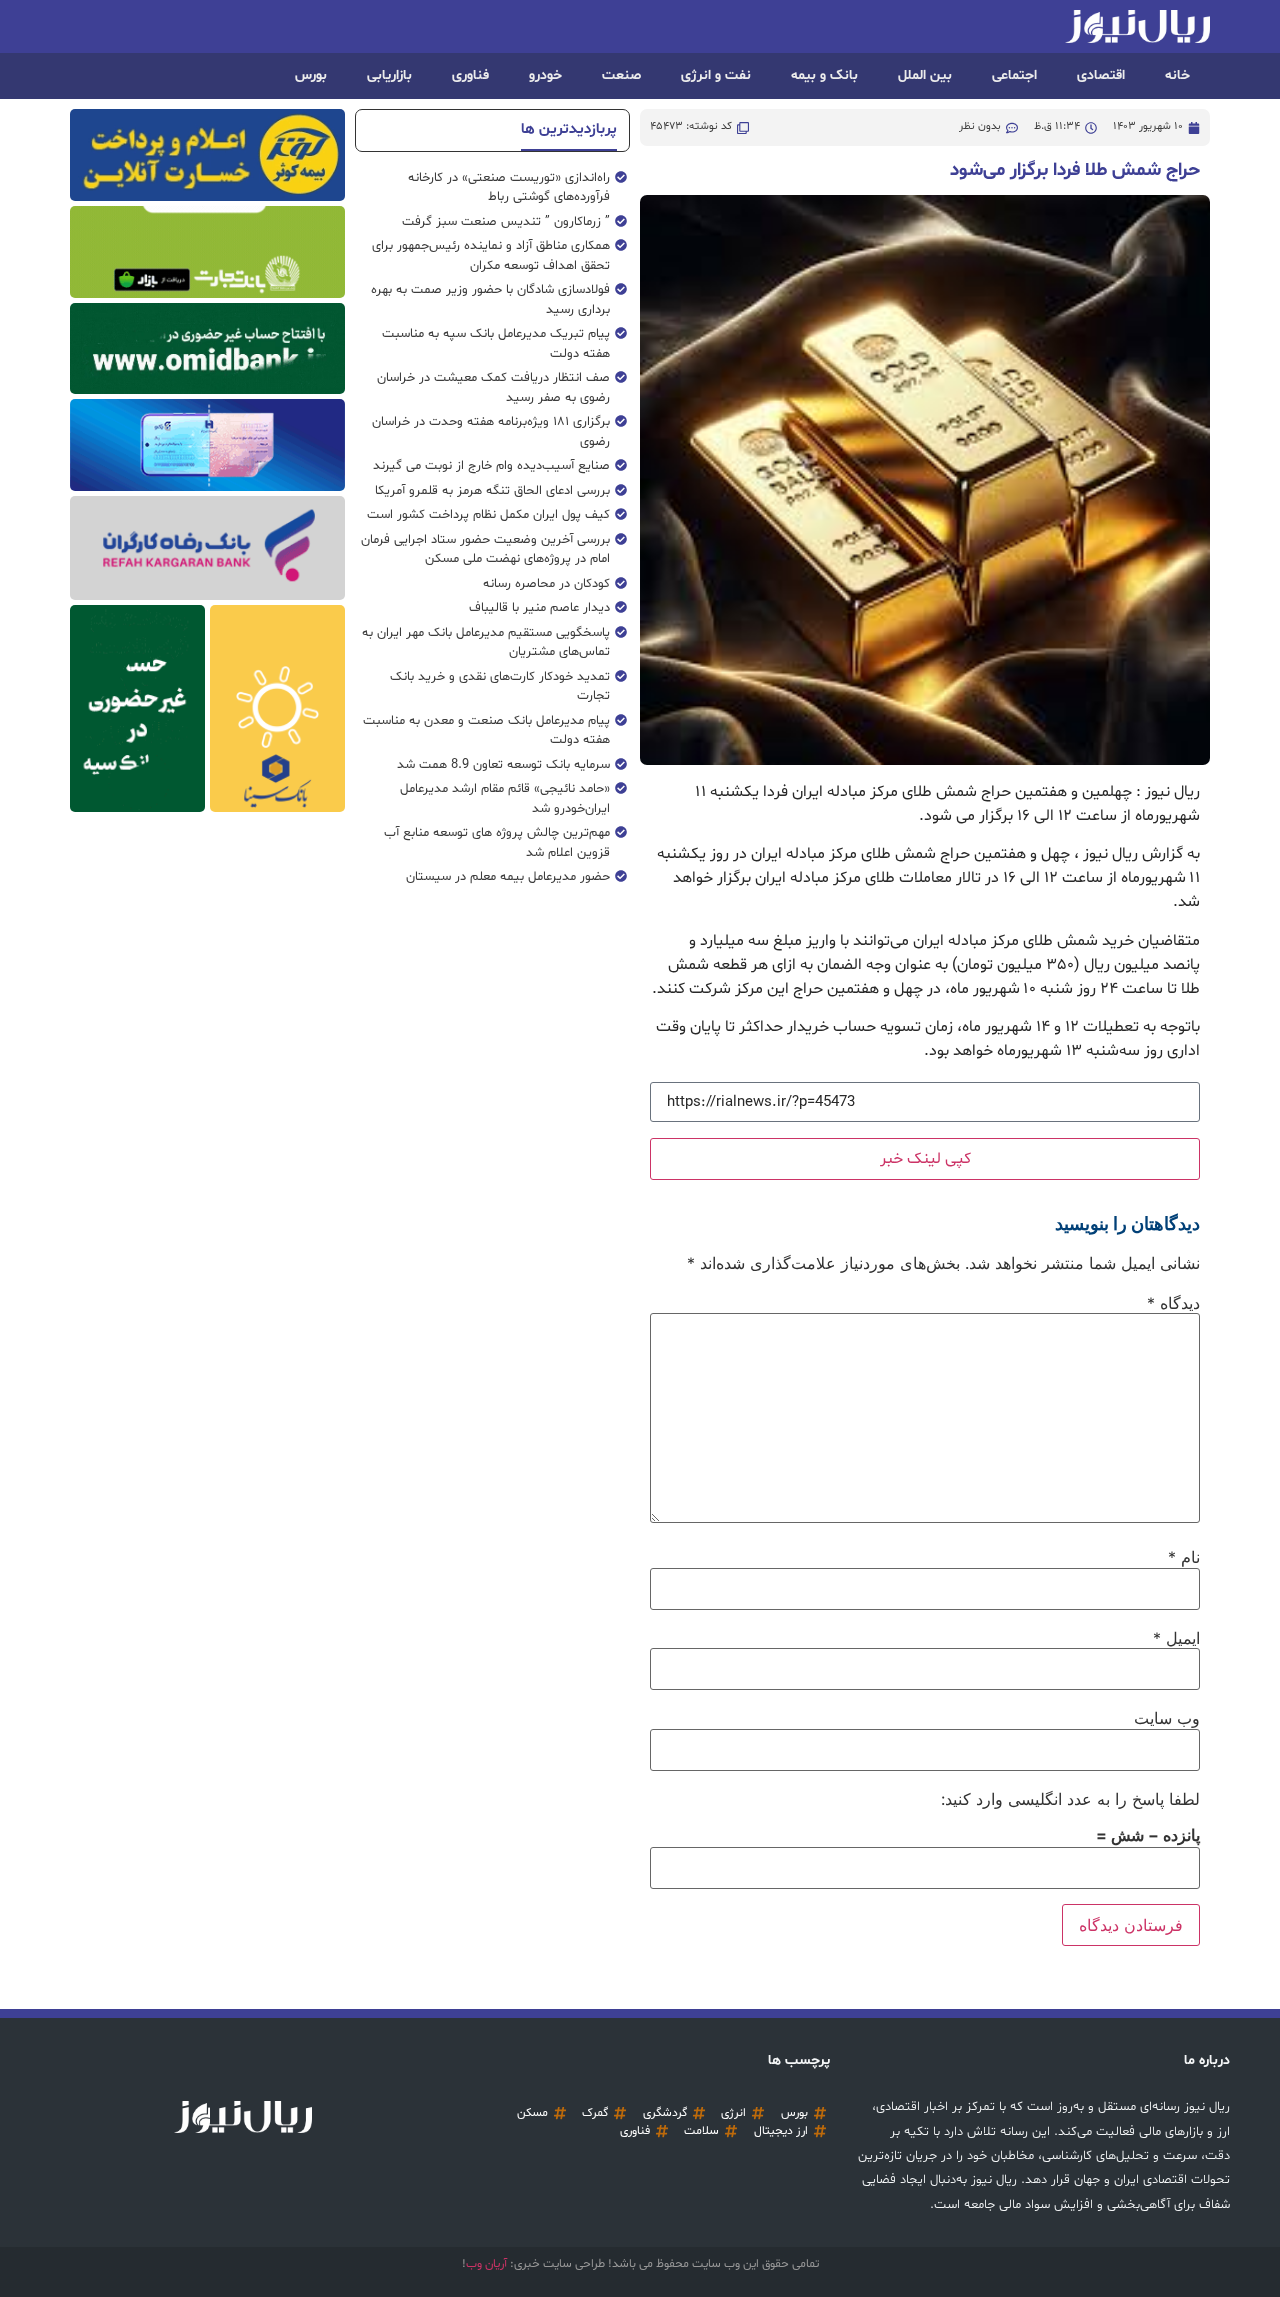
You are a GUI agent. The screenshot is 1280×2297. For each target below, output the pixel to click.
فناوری (470, 75)
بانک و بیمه (824, 75)
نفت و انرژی (716, 75)
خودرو (545, 75)
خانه (1177, 75)
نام (1184, 1557)
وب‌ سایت (1167, 1718)
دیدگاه (1173, 1303)
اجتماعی (1014, 75)
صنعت (621, 75)
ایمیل (1176, 1638)
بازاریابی (389, 75)
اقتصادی (1101, 75)
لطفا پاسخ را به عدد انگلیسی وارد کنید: (1070, 1799)
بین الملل (925, 75)
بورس (311, 75)
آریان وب (486, 2264)
